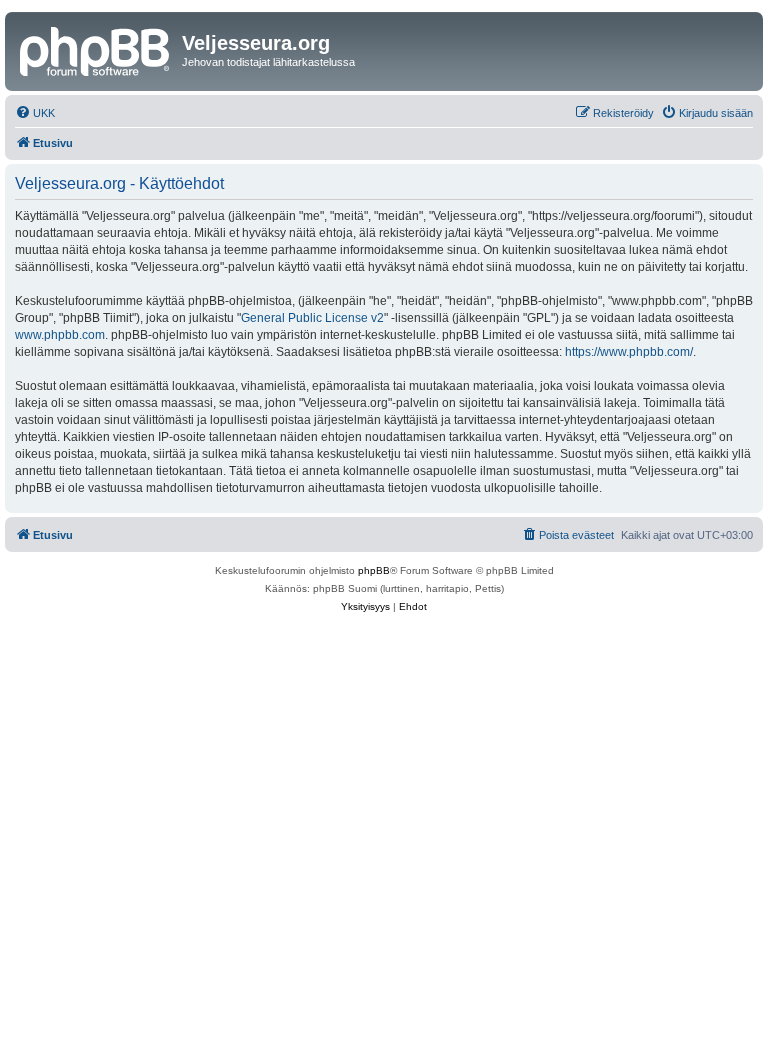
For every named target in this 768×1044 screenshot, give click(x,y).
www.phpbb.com (60, 335)
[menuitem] (35, 113)
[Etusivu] (96, 49)
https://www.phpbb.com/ (629, 352)
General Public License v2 (312, 318)
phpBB (374, 570)
